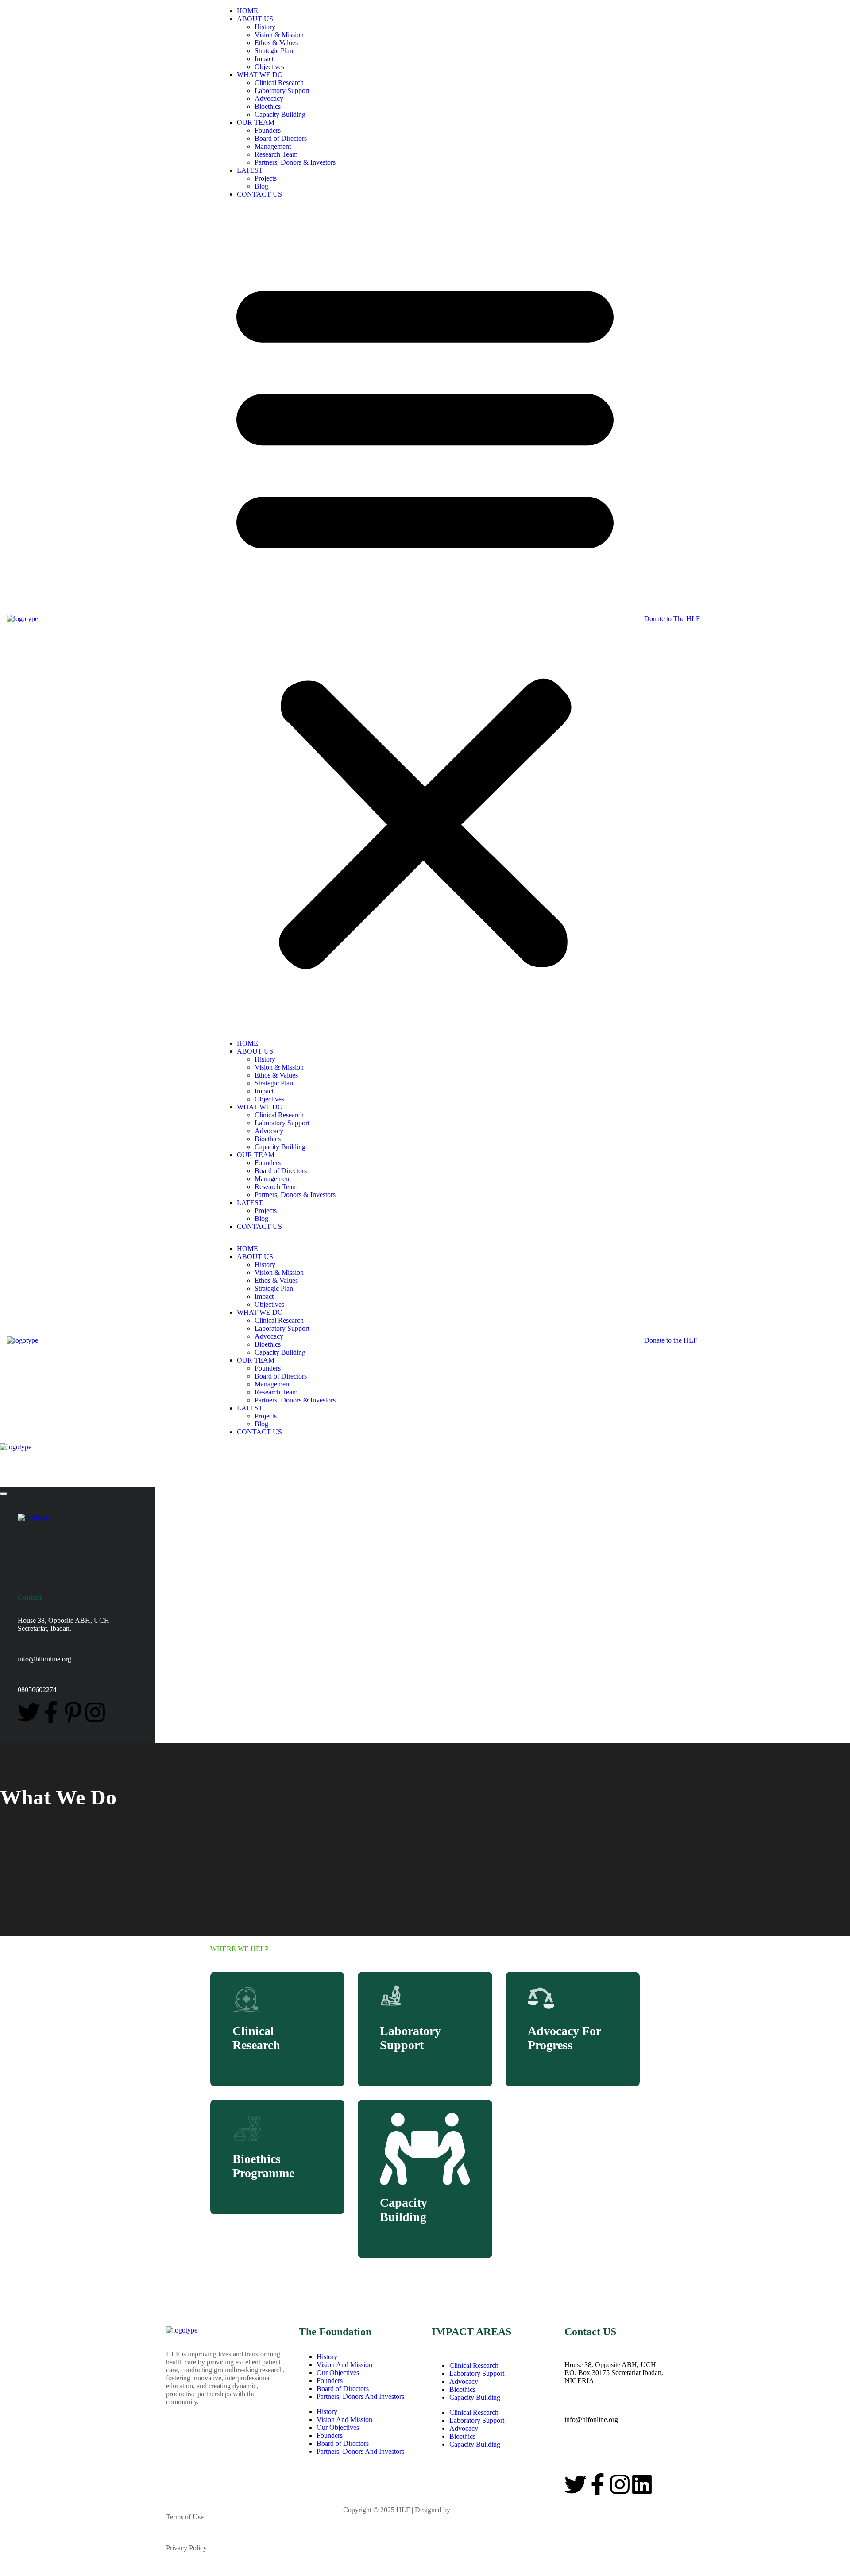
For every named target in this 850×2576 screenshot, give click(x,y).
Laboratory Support (282, 91)
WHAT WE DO (260, 75)
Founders (268, 130)
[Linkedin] (642, 2484)
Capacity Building (280, 114)
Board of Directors (281, 138)
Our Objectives (338, 2373)
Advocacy (269, 98)
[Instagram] (95, 1712)
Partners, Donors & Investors (295, 162)
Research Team (276, 154)
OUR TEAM (256, 122)
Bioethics (268, 106)
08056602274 (584, 2451)
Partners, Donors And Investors (360, 2396)
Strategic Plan (274, 51)
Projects (266, 178)
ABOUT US (255, 19)
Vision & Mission (279, 35)
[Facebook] (51, 1712)
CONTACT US (259, 194)
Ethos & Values (276, 43)
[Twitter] (29, 1712)
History (265, 27)
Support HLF (185, 2572)
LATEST (250, 170)
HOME (247, 11)
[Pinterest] (73, 1712)
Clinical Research (279, 83)
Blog (261, 186)
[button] (425, 619)
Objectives (269, 67)
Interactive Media (476, 2510)
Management (273, 146)
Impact (264, 59)
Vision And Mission (344, 2365)
